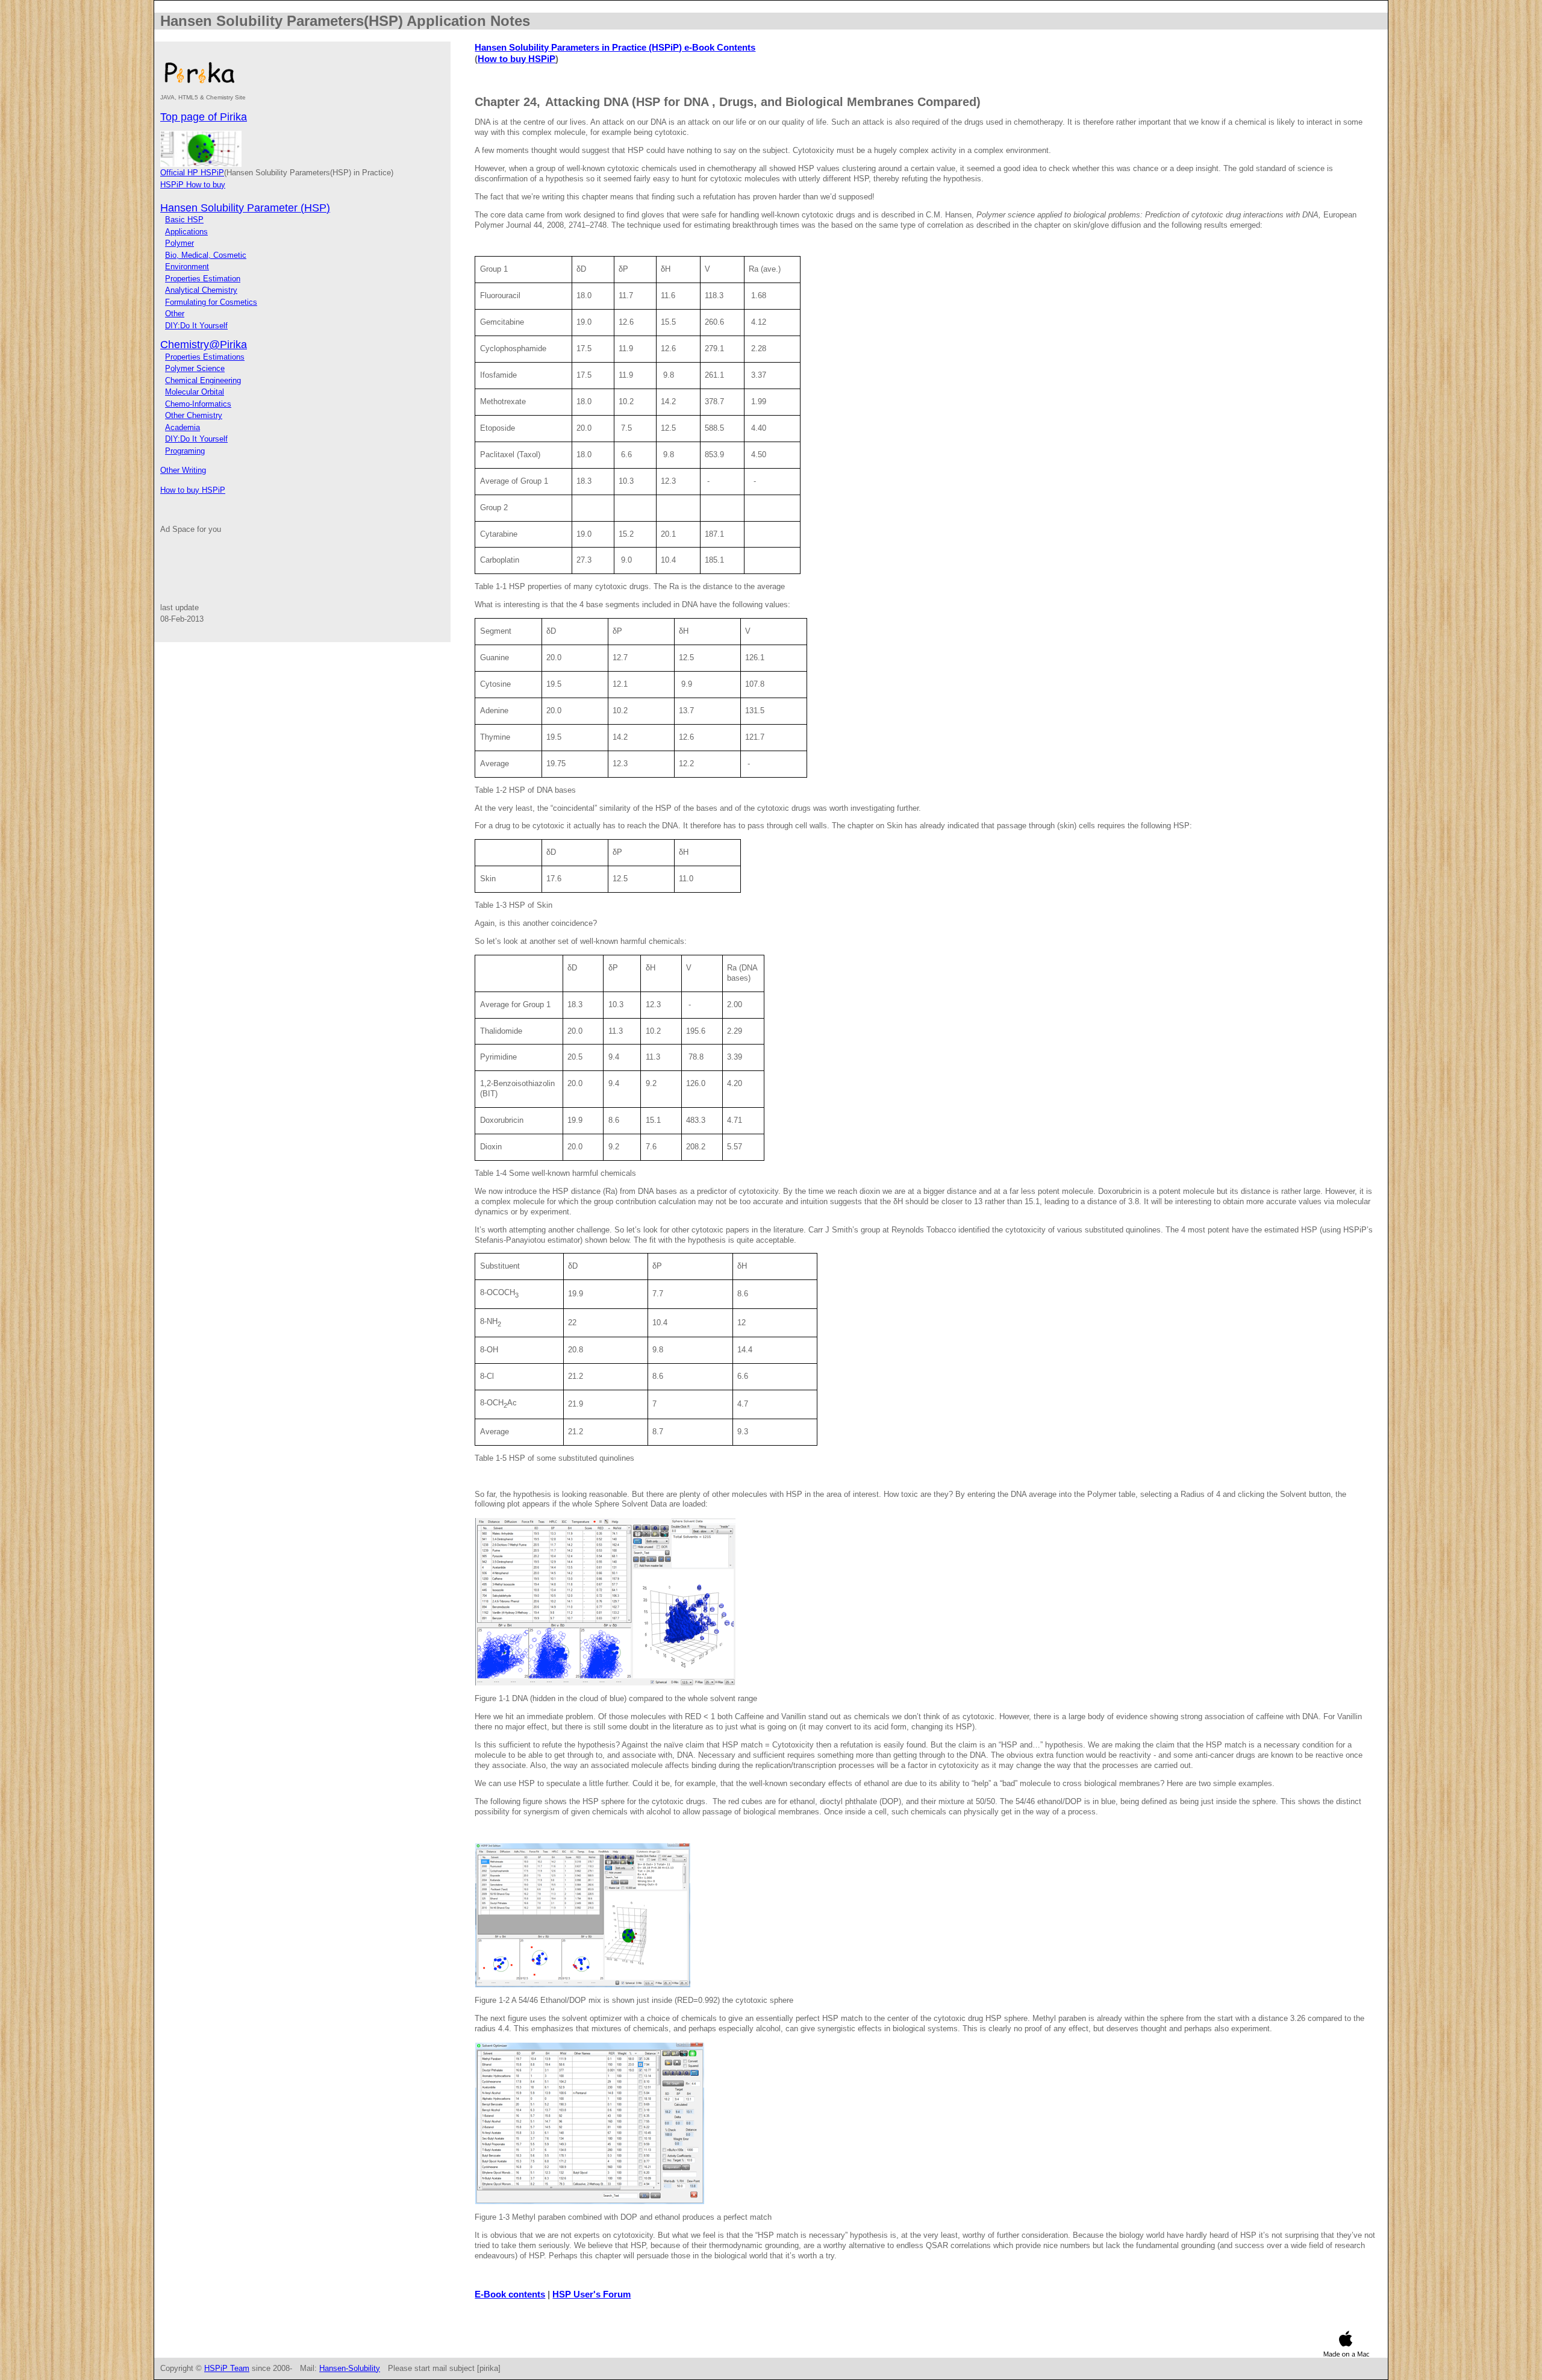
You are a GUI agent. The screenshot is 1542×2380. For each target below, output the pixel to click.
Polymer (179, 243)
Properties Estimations (205, 357)
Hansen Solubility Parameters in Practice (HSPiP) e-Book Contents (615, 47)
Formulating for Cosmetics (211, 302)
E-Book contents (510, 2294)
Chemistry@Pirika (204, 345)
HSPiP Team (227, 2368)
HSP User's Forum (592, 2294)
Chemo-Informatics (198, 404)
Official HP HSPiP (192, 173)
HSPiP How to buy (193, 185)
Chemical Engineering (203, 380)
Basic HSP (184, 220)
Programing (185, 451)
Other (175, 314)
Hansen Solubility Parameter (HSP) (245, 208)
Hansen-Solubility (350, 2368)
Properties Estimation (203, 279)
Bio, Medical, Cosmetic (206, 255)
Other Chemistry (194, 415)
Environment (187, 267)
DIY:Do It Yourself (196, 326)
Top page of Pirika (204, 117)
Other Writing (183, 470)
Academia (183, 427)
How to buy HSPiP (193, 490)
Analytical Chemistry (201, 290)
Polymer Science (195, 368)
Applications (186, 232)
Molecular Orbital (195, 392)
